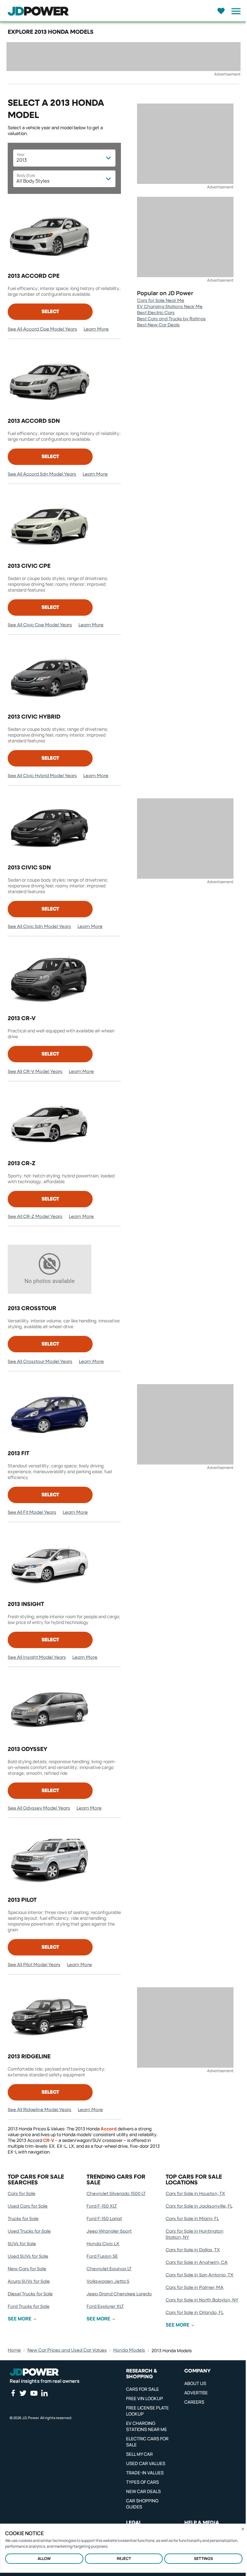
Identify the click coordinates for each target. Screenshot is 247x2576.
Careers (194, 2402)
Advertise (196, 2393)
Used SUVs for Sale (28, 2256)
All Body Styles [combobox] (33, 181)
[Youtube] (34, 2393)
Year (21, 154)
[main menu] (234, 11)
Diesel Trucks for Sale (30, 2294)
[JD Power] (34, 2372)
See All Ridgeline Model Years (40, 2110)
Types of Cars (142, 2482)
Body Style (26, 175)
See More (20, 2319)
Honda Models (129, 2350)
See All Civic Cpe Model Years (40, 625)
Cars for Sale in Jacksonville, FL (199, 2206)
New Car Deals (143, 2491)
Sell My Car (139, 2454)
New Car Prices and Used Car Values (67, 2350)
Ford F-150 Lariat (104, 2219)
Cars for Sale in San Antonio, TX (200, 2275)
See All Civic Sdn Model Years (39, 927)
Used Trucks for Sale (29, 2231)
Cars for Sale (22, 2194)
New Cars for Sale (27, 2269)
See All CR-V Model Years (35, 1072)
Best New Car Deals (158, 325)
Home (14, 2350)
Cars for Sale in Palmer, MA (195, 2288)
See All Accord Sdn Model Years (42, 474)
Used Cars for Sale (28, 2206)
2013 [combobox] (22, 160)
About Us (195, 2383)
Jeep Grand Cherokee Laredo (119, 2294)
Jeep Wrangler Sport (109, 2231)
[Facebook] (13, 2393)
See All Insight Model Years (37, 1657)
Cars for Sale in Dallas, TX (193, 2250)
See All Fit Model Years (32, 1512)
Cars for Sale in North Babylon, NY (202, 2300)
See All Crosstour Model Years (40, 1362)
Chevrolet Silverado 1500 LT (116, 2194)
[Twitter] (23, 2393)
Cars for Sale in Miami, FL (192, 2219)
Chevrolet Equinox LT (109, 2269)
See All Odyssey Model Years (39, 1808)
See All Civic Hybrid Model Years (42, 776)
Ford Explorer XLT (105, 2307)
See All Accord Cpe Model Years (42, 329)
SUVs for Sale (22, 2244)
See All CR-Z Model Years (35, 1217)
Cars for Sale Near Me (161, 301)
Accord (109, 2129)
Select (50, 312)
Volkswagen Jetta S (108, 2281)
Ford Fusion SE (102, 2256)
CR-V (49, 2140)
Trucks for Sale (23, 2219)
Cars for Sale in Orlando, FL (195, 2313)
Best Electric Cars (156, 313)
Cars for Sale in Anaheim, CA (197, 2263)
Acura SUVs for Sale (29, 2281)
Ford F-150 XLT (102, 2206)
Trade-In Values (145, 2473)
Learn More (96, 329)
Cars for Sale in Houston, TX (195, 2194)
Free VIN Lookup (145, 2398)
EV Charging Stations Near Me (170, 307)
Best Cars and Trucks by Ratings (171, 319)
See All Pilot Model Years (34, 1965)
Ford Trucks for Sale (29, 2307)
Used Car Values (146, 2463)
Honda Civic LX (103, 2244)
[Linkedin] (44, 2393)
